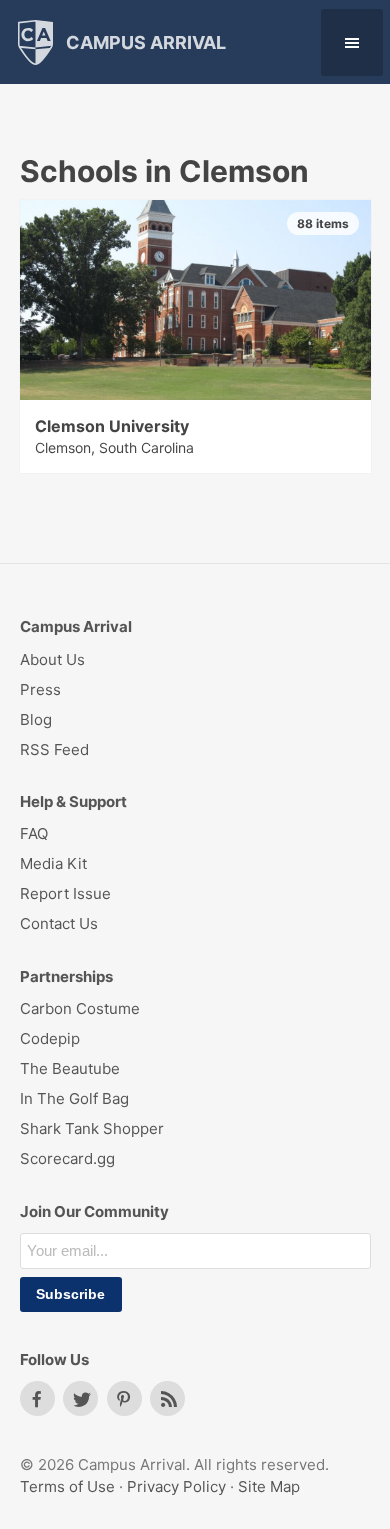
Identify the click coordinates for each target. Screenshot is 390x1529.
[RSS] (167, 1398)
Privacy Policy (176, 1486)
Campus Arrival (144, 41)
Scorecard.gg (67, 1158)
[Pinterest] (124, 1398)
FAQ (34, 833)
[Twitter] (80, 1398)
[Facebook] (37, 1398)
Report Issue (65, 893)
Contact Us (59, 923)
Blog (36, 719)
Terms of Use (67, 1486)
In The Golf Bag (74, 1098)
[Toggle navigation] (352, 42)
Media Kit (53, 863)
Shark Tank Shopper (92, 1128)
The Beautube (70, 1068)
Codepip (50, 1038)
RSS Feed (54, 749)
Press (40, 689)
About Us (52, 659)
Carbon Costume (80, 1008)
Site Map (269, 1486)
